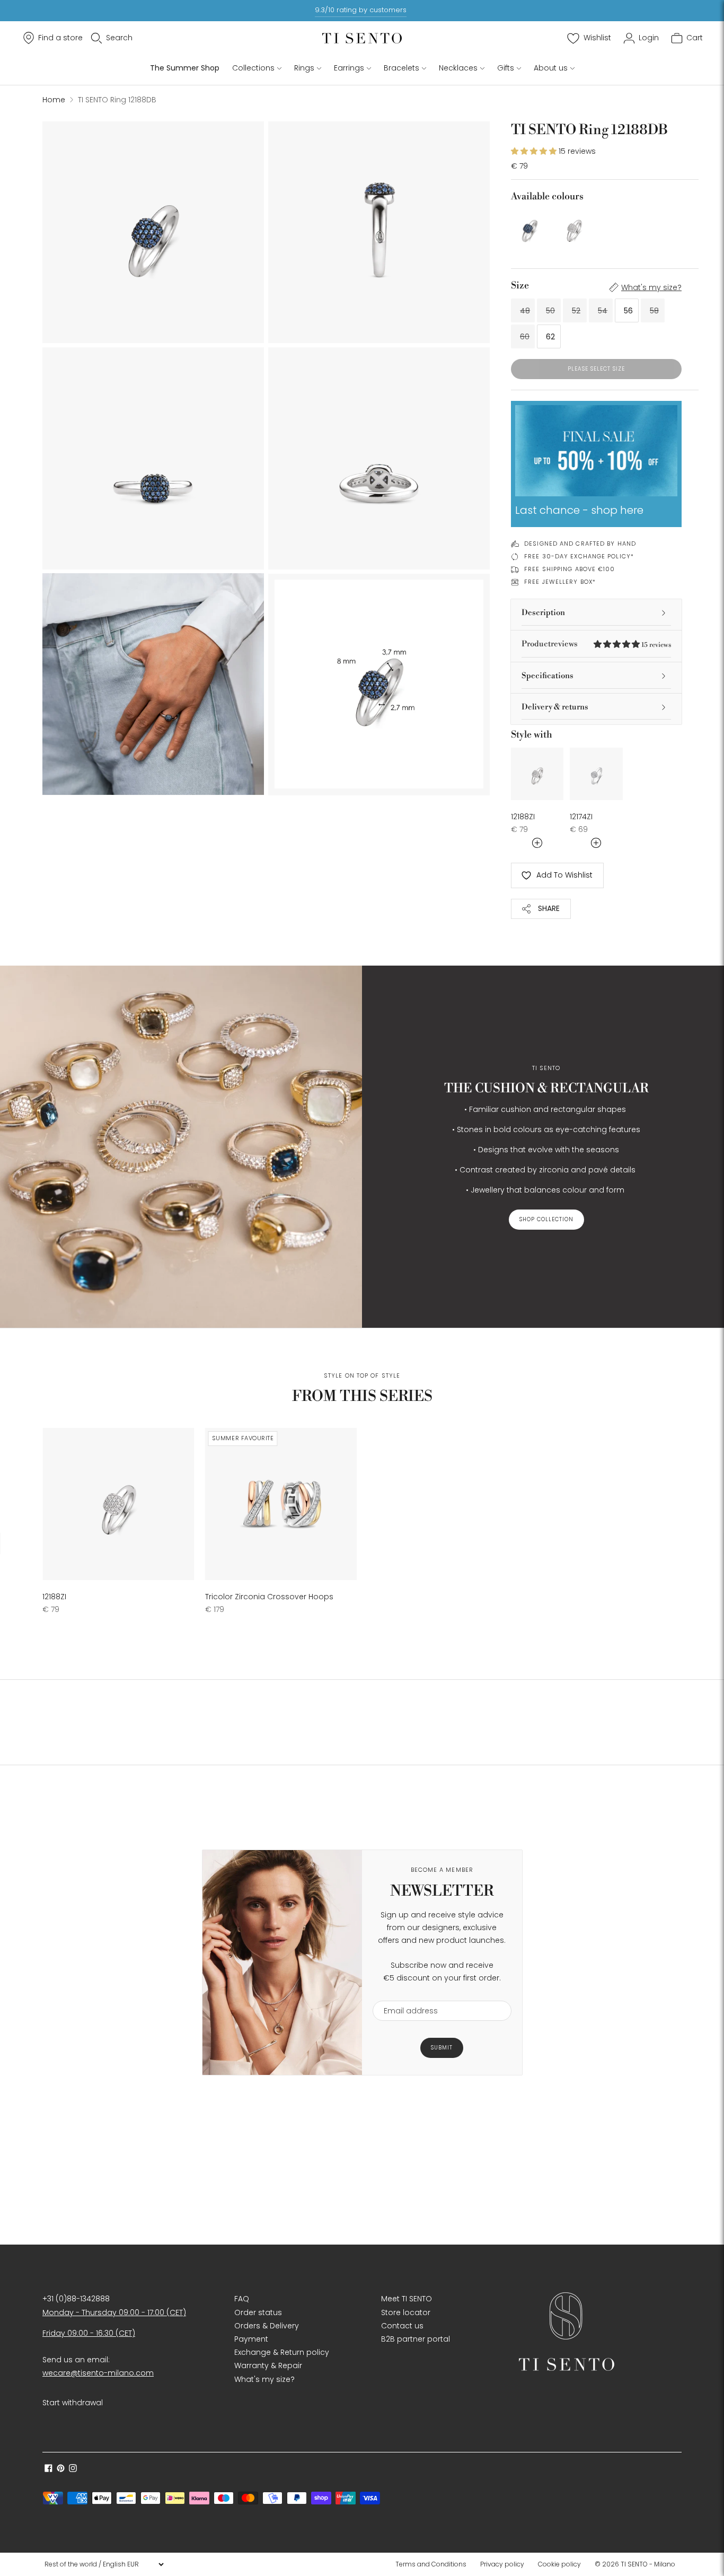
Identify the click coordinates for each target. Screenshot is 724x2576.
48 (525, 311)
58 (654, 311)
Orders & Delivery (267, 2326)
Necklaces (458, 68)
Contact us (402, 2326)
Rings (304, 68)
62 (550, 337)
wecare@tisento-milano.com (98, 2373)
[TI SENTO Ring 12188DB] (530, 228)
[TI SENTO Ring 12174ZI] (596, 774)
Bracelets (401, 68)
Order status (258, 2312)
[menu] (104, 2564)
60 (525, 337)
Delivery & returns (555, 707)
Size (520, 286)
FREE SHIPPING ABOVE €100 (570, 569)
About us (551, 68)
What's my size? (651, 287)
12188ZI (523, 817)
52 (576, 311)
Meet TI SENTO (407, 2299)
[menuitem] (434, 2564)
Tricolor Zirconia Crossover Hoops (269, 1597)
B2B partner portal (416, 2339)
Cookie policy (559, 2564)
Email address (406, 1994)
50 (550, 311)
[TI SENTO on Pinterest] (61, 2469)
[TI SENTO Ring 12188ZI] (574, 228)
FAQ (242, 2299)
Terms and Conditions (431, 2564)
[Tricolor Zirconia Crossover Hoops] (281, 1504)
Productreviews (596, 644)
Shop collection (546, 1219)
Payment (251, 2339)
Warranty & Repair (268, 2365)
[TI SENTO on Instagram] (73, 2469)
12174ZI (581, 817)
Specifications (548, 676)
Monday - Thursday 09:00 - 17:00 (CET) (114, 2312)
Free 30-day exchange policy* (579, 556)
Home (54, 100)
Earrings (349, 68)
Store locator (406, 2312)
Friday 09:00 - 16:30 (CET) (89, 2333)
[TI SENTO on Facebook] (48, 2469)
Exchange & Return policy (282, 2352)
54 (603, 311)
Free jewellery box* (560, 582)
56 (628, 311)
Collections (253, 68)
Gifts (506, 68)
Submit (442, 2048)
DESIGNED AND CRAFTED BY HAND (580, 544)
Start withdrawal (73, 2403)
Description (543, 613)
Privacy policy (502, 2564)
